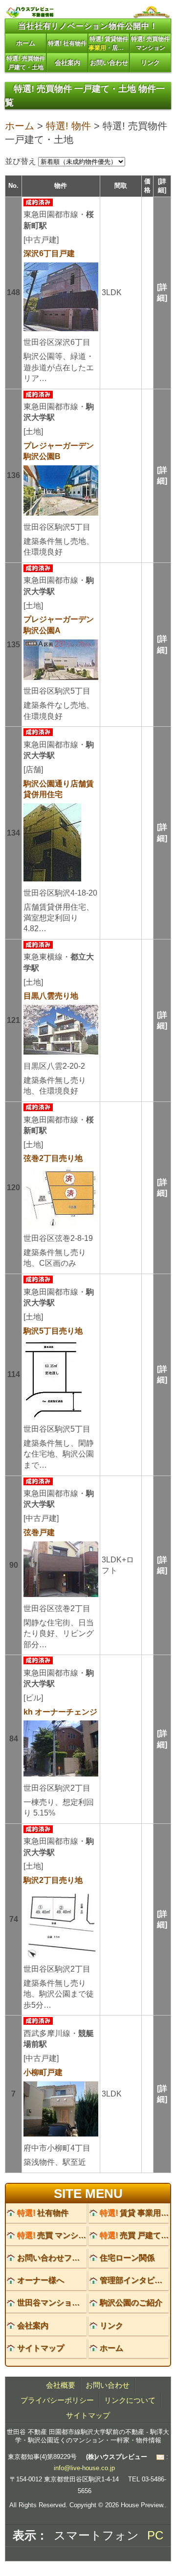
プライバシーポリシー (57, 2400)
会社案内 (67, 63)
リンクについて (130, 2400)
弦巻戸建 (39, 1532)
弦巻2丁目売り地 (53, 1158)
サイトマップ (41, 2348)
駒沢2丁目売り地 (53, 1880)
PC (155, 2535)
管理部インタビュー (135, 2280)
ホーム (26, 43)
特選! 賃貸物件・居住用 (109, 43)
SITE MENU (88, 2194)
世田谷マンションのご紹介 (64, 2303)
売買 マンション (55, 2235)
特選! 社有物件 (67, 43)
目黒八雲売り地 (51, 996)
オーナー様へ (41, 2280)
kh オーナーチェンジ (60, 1712)
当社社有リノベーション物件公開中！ (88, 26)
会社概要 (61, 2385)
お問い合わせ (109, 63)
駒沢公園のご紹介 (131, 2303)
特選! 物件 (68, 126)
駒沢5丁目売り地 (53, 1331)
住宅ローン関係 (127, 2258)
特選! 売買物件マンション (150, 43)
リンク (150, 63)
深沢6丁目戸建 (49, 253)
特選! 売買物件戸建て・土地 (26, 63)
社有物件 (43, 2213)
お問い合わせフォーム (56, 2258)
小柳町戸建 (43, 2072)
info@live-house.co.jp (84, 2468)
